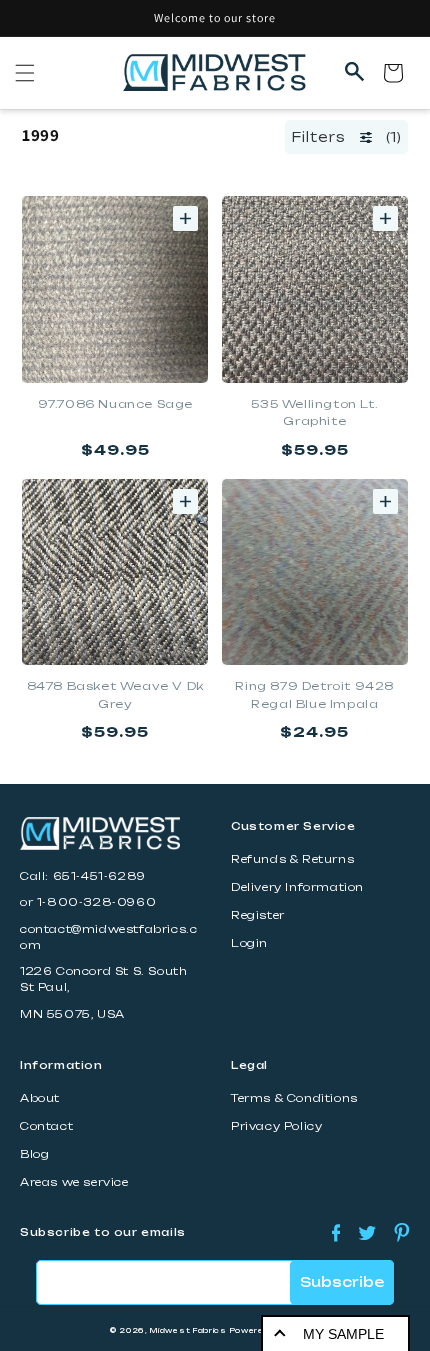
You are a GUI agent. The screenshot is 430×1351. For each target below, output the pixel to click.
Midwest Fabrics (188, 1330)
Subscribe (342, 1282)
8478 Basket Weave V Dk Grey (115, 695)
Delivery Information (297, 887)
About (40, 1098)
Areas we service (74, 1182)
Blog (34, 1154)
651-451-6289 (99, 876)
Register (258, 915)
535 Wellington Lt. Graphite (314, 413)
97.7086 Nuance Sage (115, 404)
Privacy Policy (276, 1126)
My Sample (343, 1334)
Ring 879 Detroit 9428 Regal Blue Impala (314, 695)
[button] (25, 73)
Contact (46, 1126)
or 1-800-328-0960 (88, 902)
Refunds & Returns (292, 859)
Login (249, 943)
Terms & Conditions (294, 1098)
